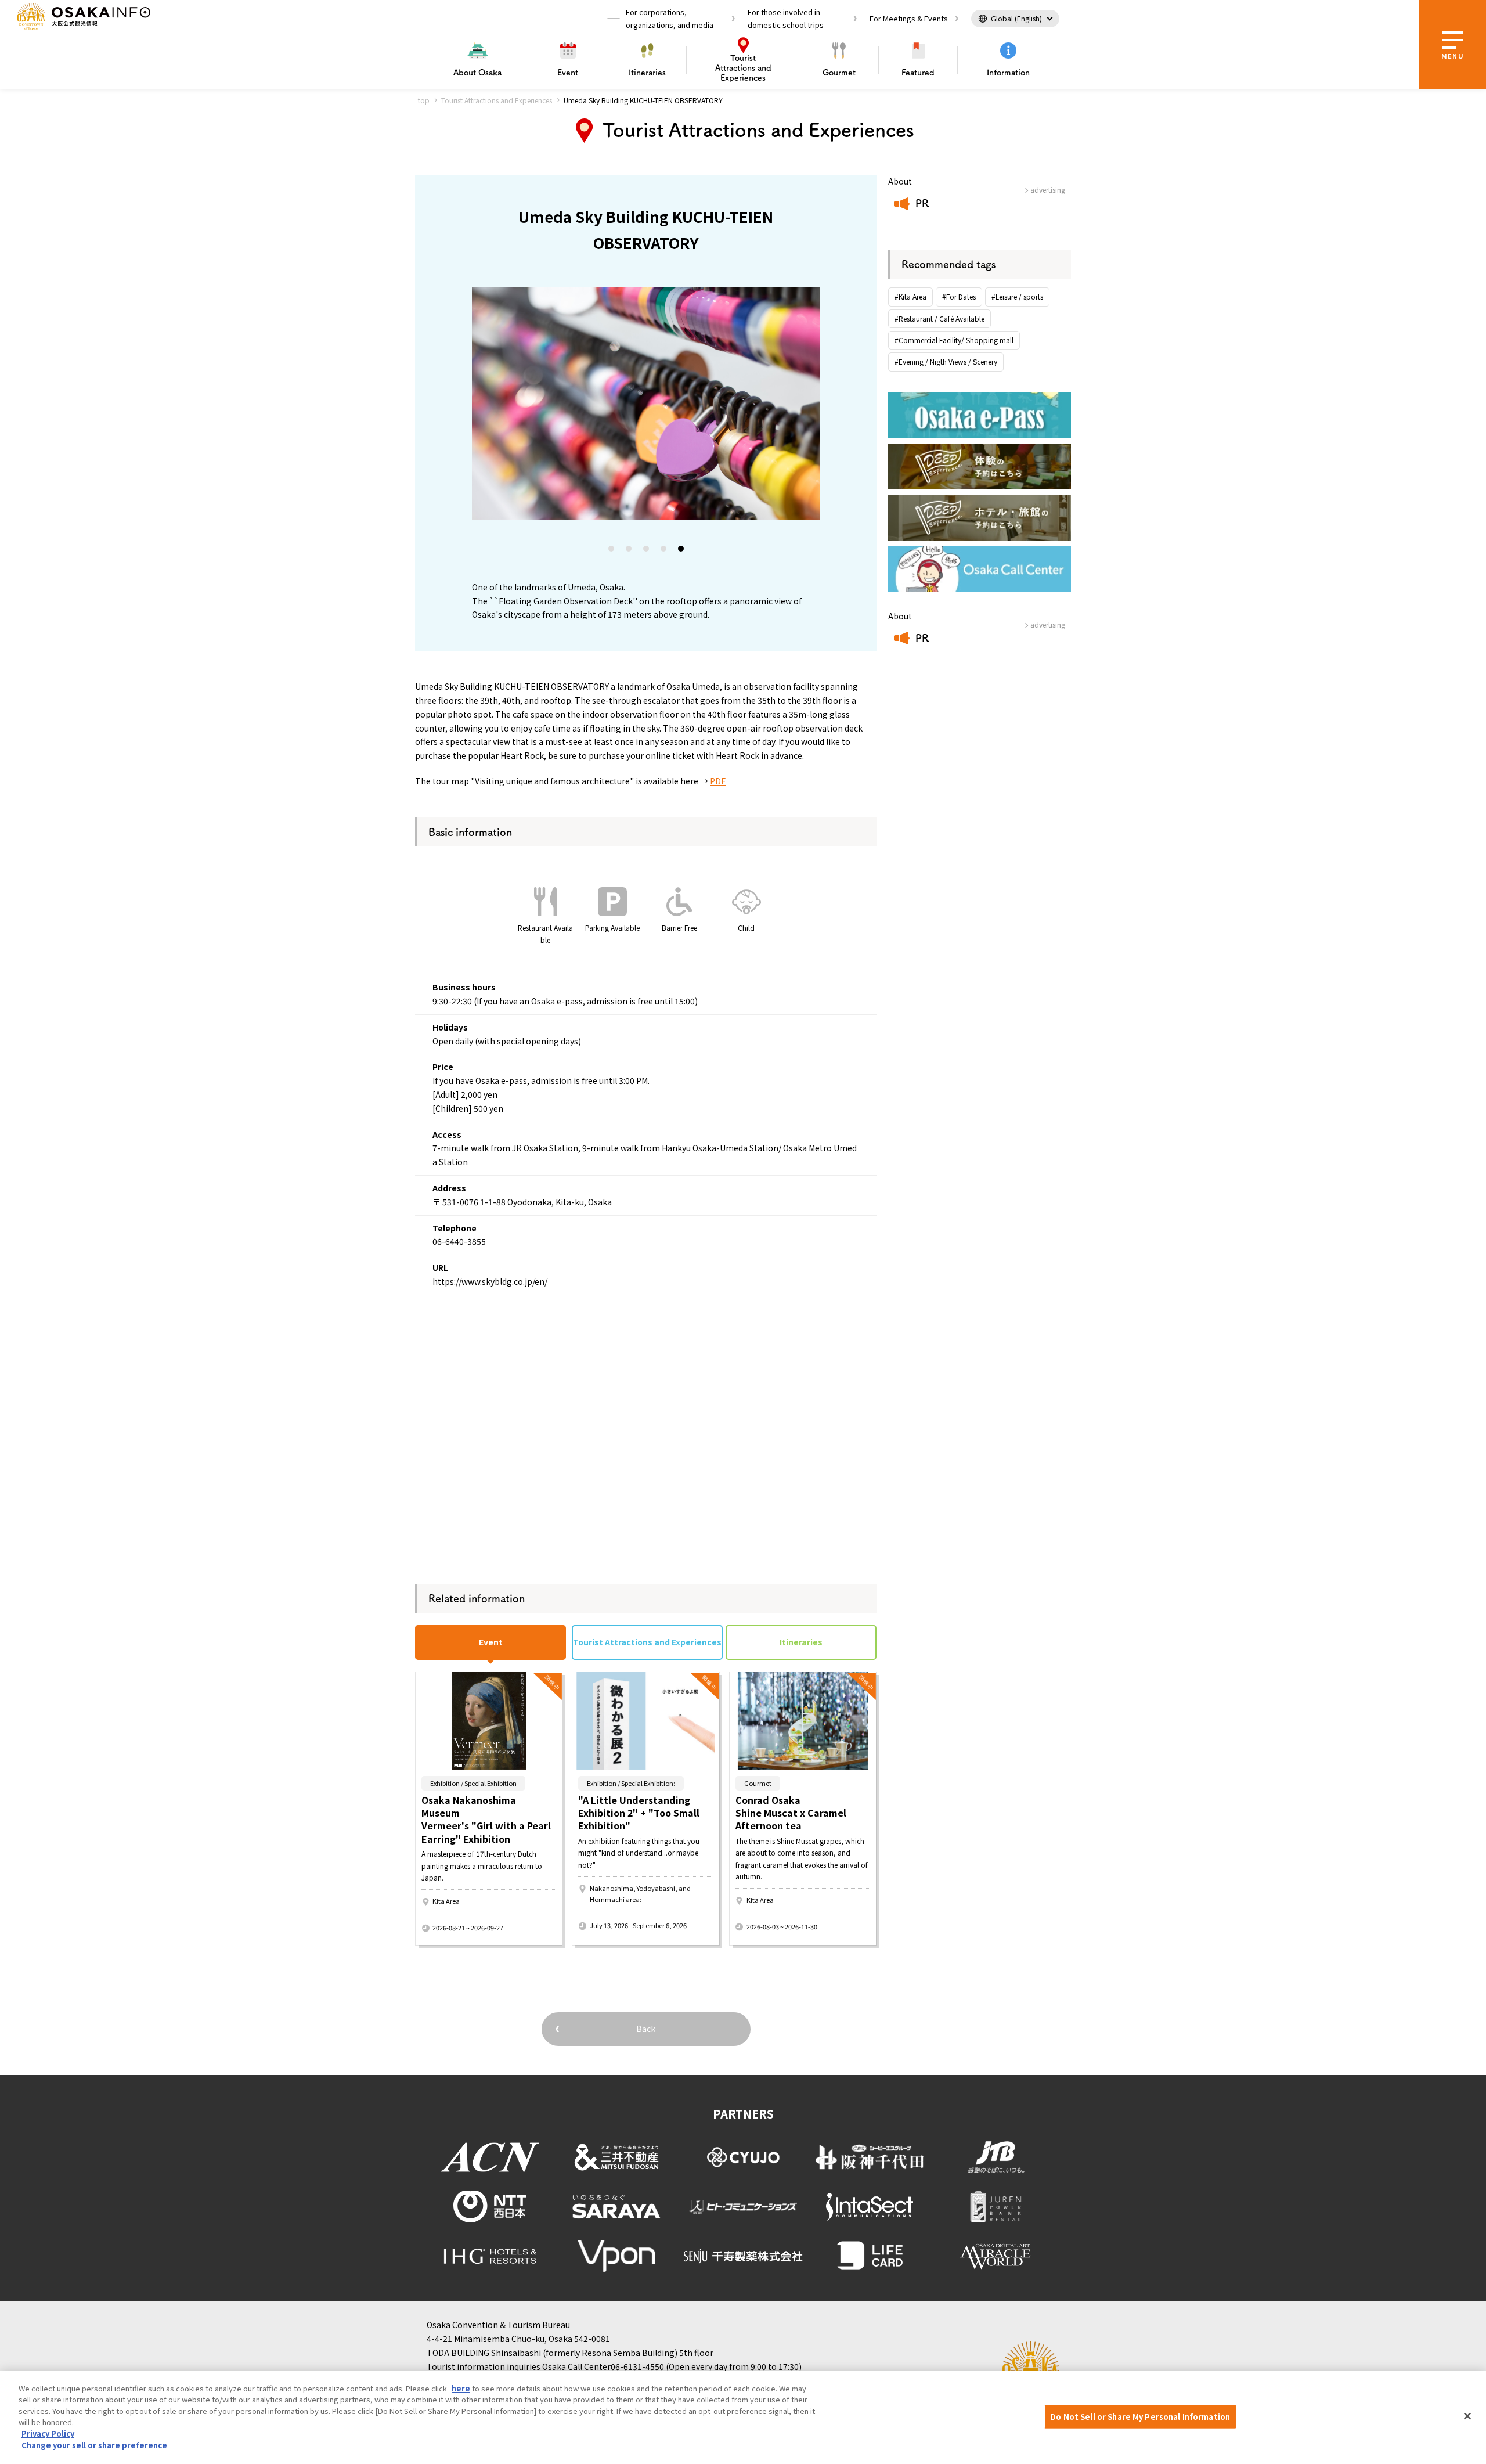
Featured (918, 73)
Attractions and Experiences (743, 68)
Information (1008, 73)
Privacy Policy (48, 2434)
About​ (477, 73)
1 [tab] (612, 551)
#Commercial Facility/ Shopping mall (954, 340)
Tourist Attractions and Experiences (497, 100)
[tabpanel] (646, 404)
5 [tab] (681, 551)
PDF (718, 781)
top (424, 100)
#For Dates (959, 296)
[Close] (1467, 2416)
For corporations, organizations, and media (670, 18)
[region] (743, 2418)
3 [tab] (647, 551)
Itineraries (647, 73)
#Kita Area (910, 296)
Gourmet (839, 73)
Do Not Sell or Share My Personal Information (1140, 2417)
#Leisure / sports (1017, 296)
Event (568, 73)
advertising (1048, 190)
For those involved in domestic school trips (786, 18)
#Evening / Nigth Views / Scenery (946, 361)
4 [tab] (664, 551)
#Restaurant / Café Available (939, 318)
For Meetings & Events (909, 18)
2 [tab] (629, 551)
